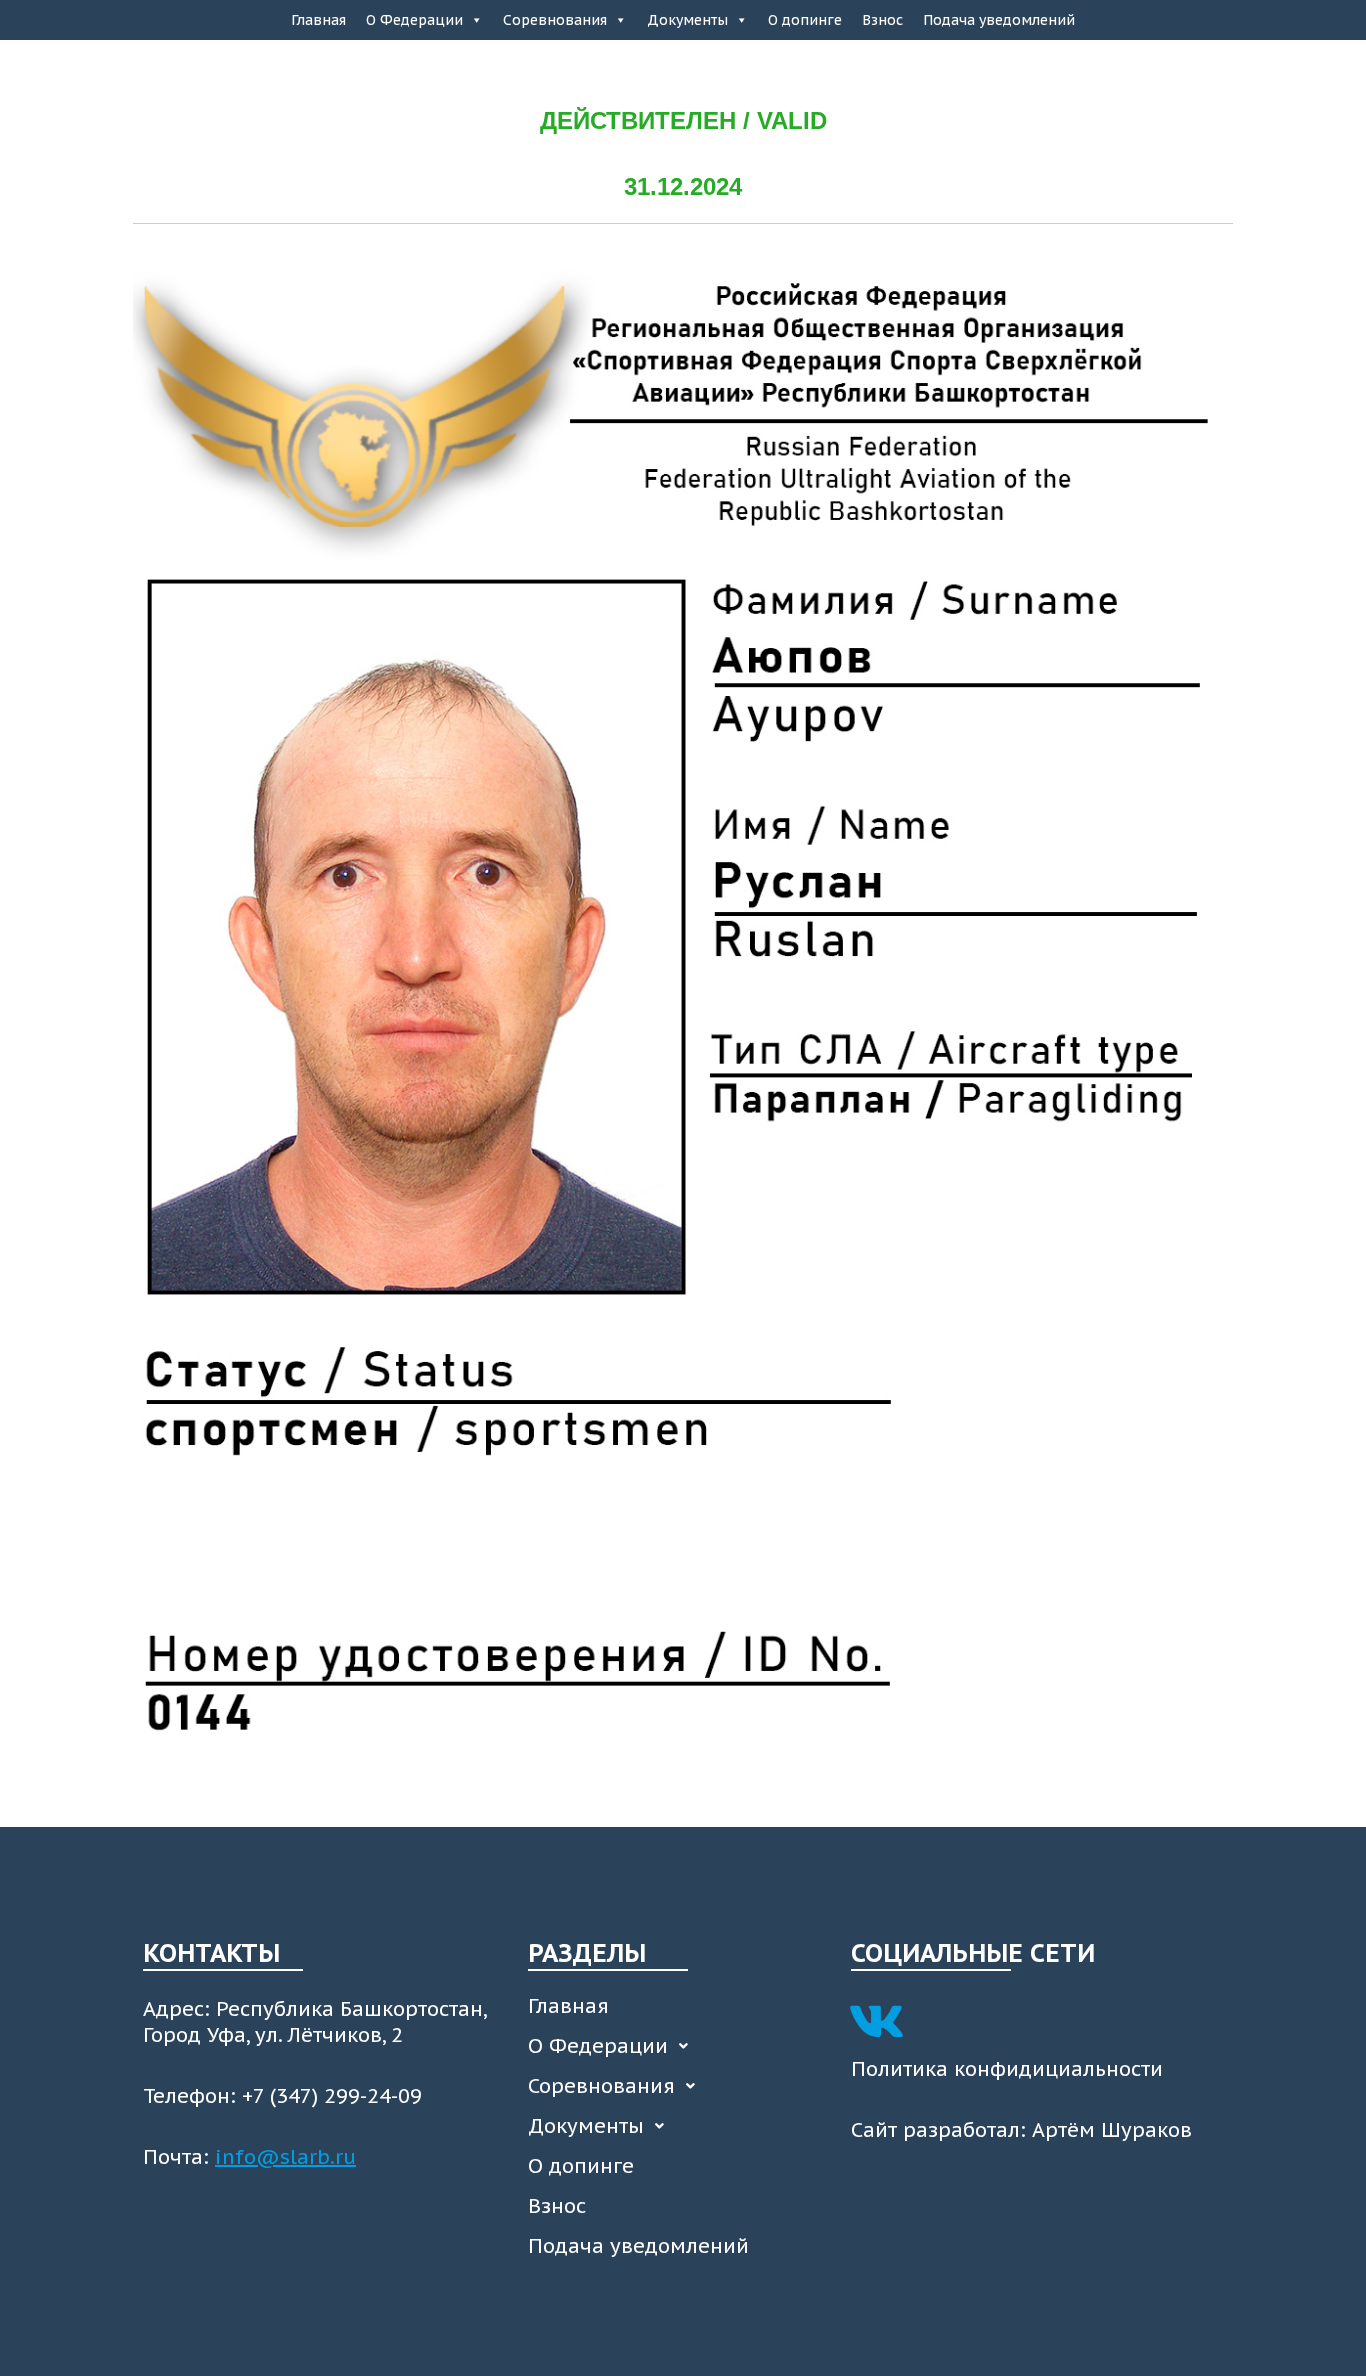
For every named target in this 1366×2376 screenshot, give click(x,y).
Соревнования (555, 20)
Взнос (882, 20)
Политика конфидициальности (1007, 2069)
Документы (687, 20)
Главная (318, 20)
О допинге (805, 20)
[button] (679, 2046)
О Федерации (414, 20)
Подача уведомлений (999, 20)
